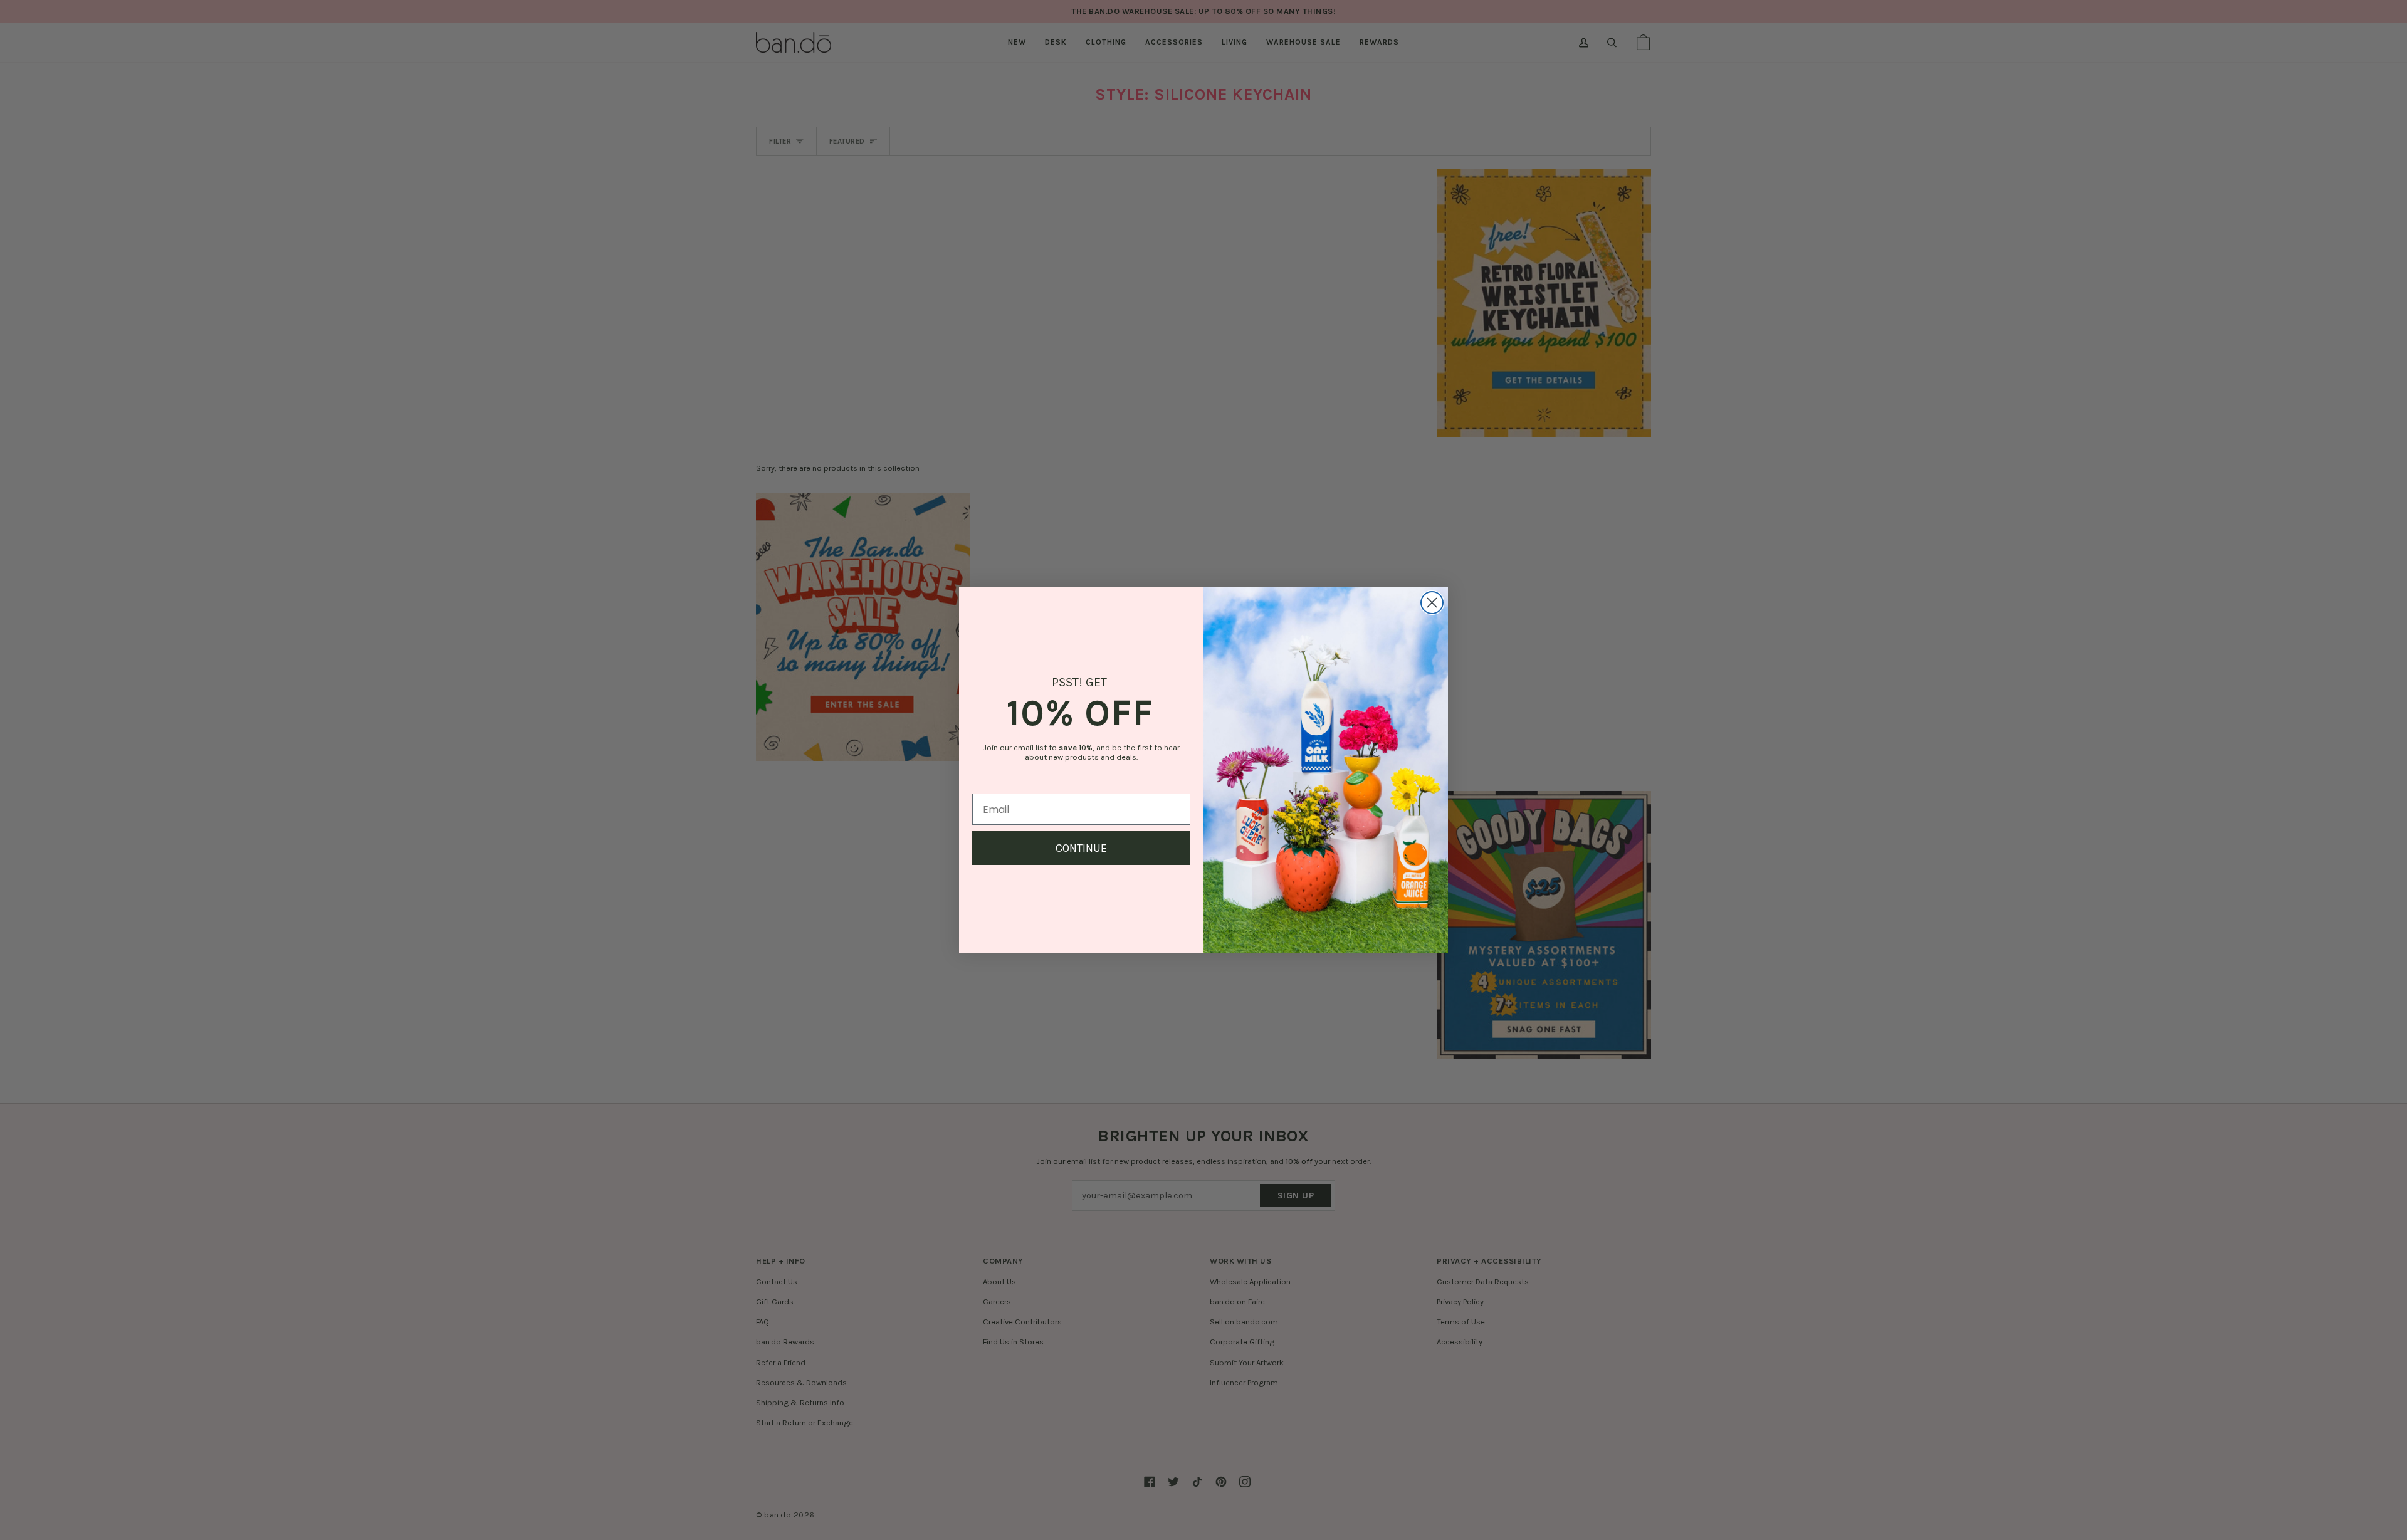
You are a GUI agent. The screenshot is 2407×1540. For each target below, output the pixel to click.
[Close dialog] (1432, 603)
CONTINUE (1081, 848)
